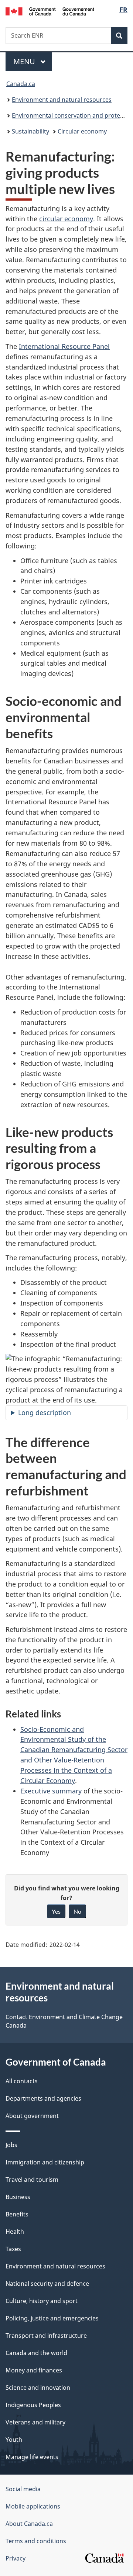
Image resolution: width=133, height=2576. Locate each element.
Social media (23, 2489)
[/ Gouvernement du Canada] (50, 11)
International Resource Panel (64, 346)
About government (32, 2116)
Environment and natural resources (62, 100)
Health (15, 2232)
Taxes (13, 2249)
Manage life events (32, 2457)
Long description (45, 1412)
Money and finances (34, 2370)
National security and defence (47, 2284)
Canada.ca (21, 84)
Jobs (11, 2145)
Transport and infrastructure (46, 2336)
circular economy (66, 219)
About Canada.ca (29, 2524)
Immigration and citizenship (45, 2162)
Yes (56, 1911)
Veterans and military (35, 2422)
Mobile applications (33, 2506)
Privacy (16, 2558)
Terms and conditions (36, 2541)
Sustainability (30, 131)
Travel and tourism (32, 2180)
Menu (25, 61)
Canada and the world (36, 2353)
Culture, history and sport (42, 2301)
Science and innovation (38, 2388)
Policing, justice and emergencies (52, 2318)
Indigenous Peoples (33, 2405)
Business (18, 2197)
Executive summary (51, 1791)
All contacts (22, 2081)
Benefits (17, 2214)
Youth (14, 2440)
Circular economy (82, 131)
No (77, 1911)
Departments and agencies (43, 2098)
